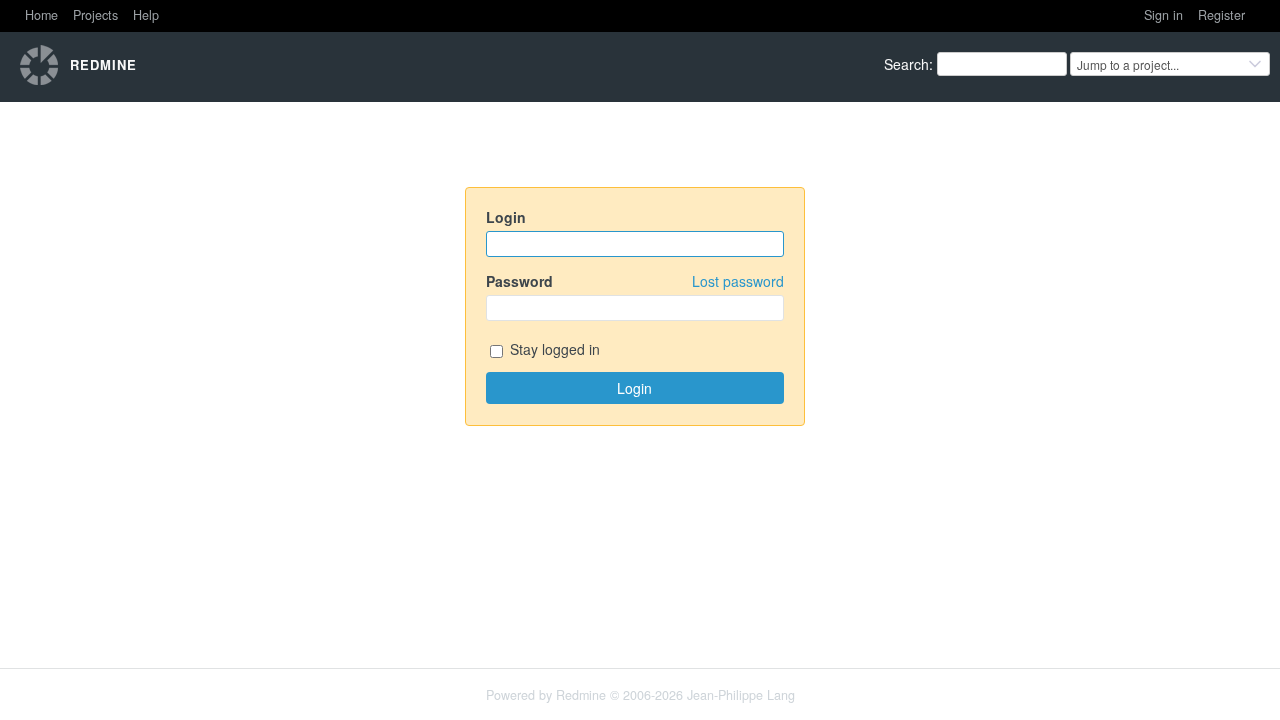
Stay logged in (553, 349)
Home (41, 15)
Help (146, 15)
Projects (95, 15)
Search (906, 64)
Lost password (738, 281)
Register (1221, 15)
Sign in (1163, 15)
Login (506, 217)
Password (635, 281)
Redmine (581, 695)
